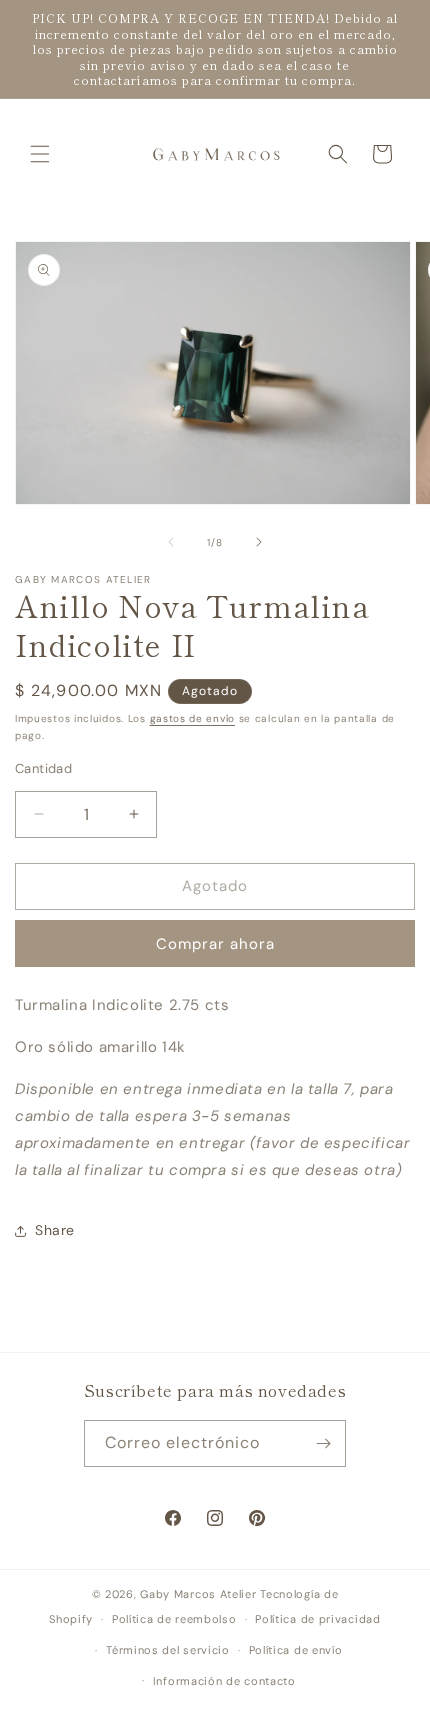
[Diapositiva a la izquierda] (171, 542)
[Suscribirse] (323, 1443)
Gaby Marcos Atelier (198, 1594)
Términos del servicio (168, 1650)
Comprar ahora (215, 944)
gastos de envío (193, 718)
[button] (40, 154)
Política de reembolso (174, 1619)
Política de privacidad (317, 1619)
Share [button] (55, 1230)
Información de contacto (224, 1681)
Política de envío (296, 1650)
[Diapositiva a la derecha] (259, 542)
